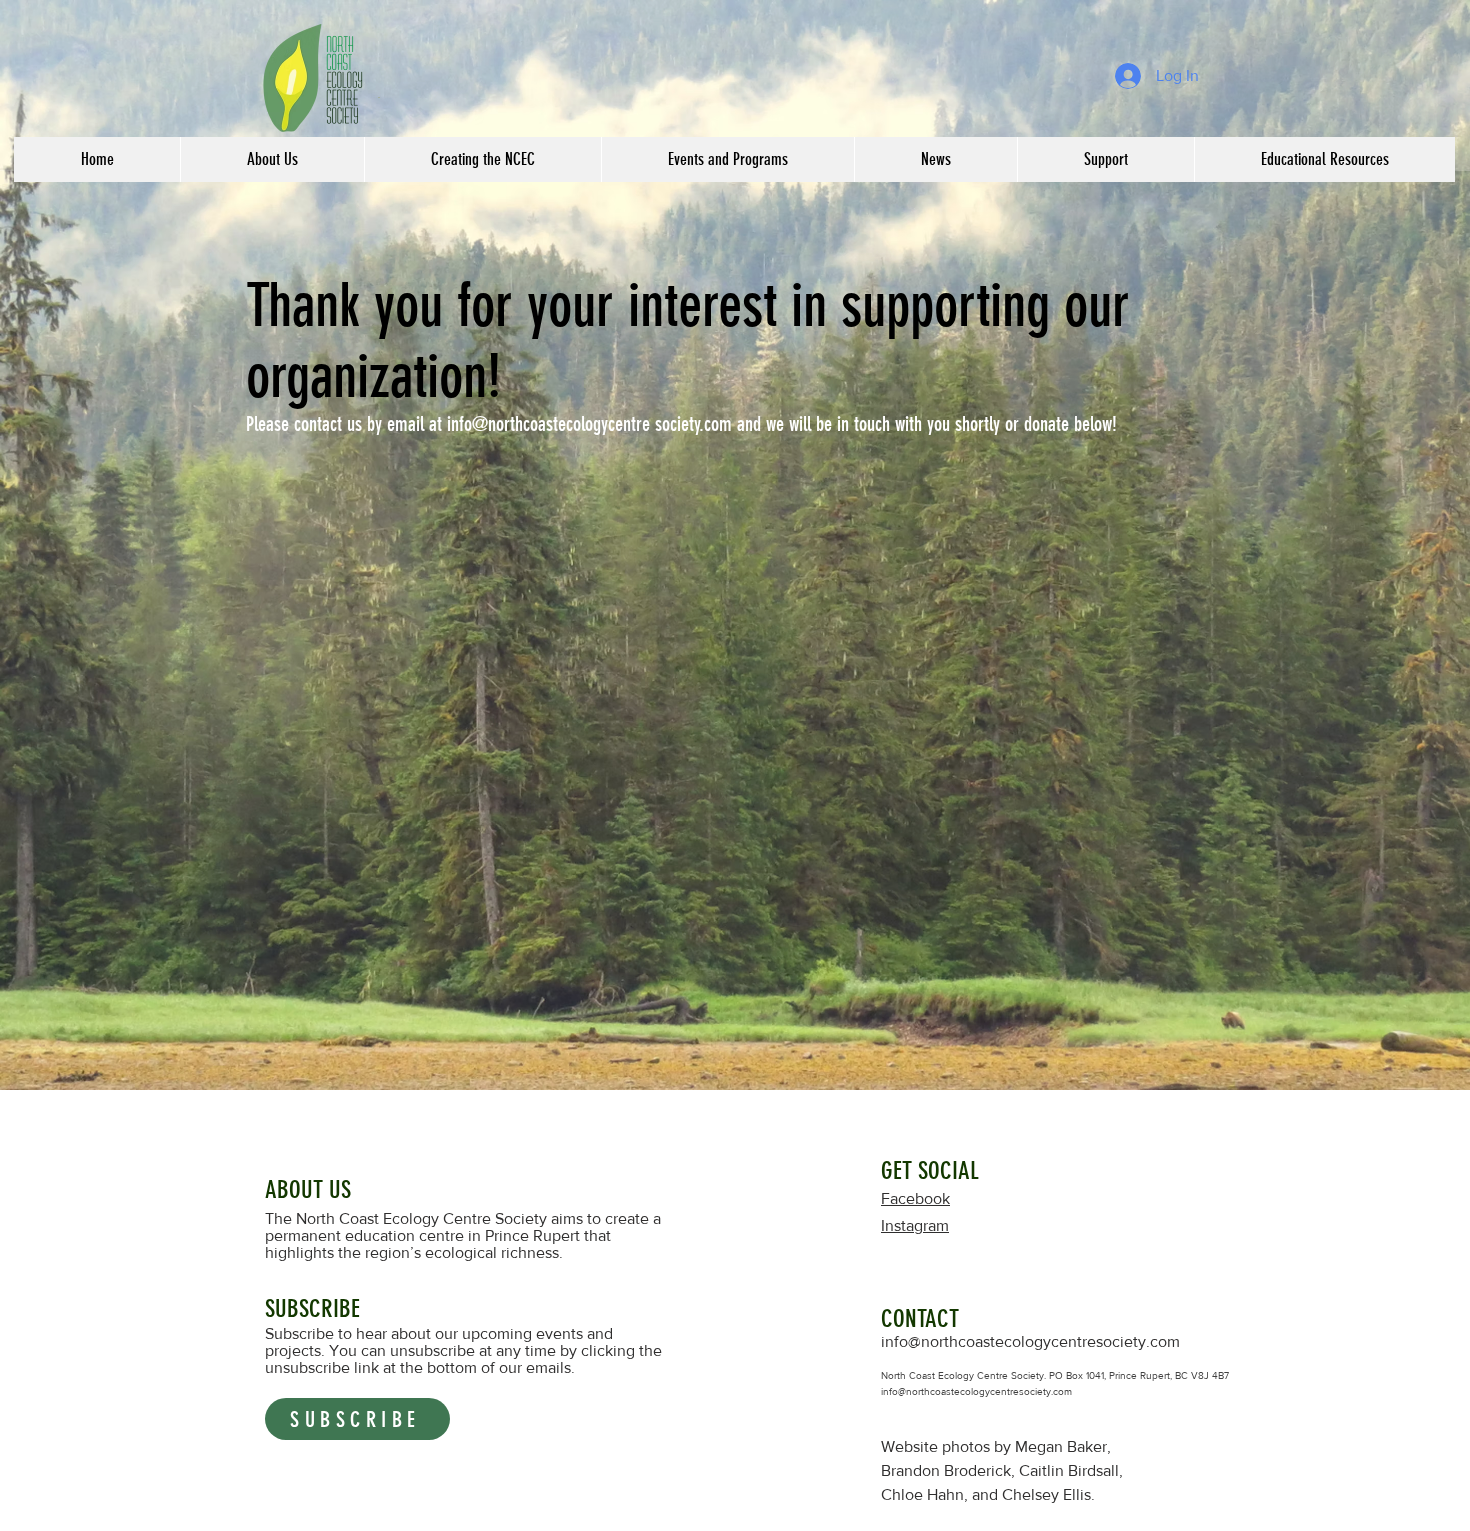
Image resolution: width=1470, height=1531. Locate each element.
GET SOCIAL (930, 1170)
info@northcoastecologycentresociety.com (1030, 1341)
